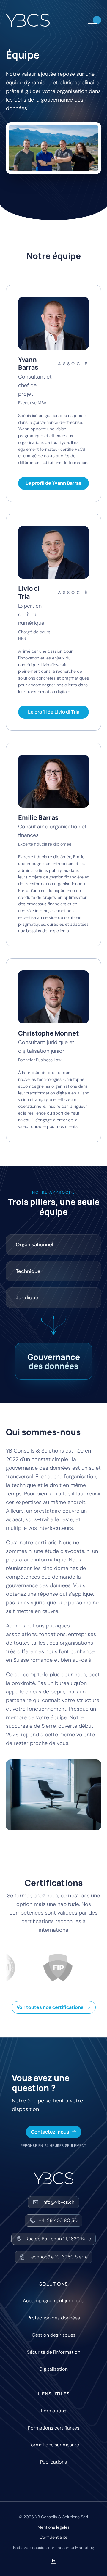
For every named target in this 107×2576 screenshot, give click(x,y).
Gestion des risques (54, 2335)
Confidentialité (53, 2537)
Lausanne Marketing (75, 2548)
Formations (54, 2411)
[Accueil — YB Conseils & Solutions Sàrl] (28, 20)
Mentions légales (53, 2527)
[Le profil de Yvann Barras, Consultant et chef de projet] (53, 323)
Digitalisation (53, 2369)
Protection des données (54, 2318)
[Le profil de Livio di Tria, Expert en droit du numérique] (53, 552)
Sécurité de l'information (54, 2352)
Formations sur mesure (54, 2445)
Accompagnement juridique (53, 2301)
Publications (53, 2462)
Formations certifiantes (54, 2428)
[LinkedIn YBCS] (53, 2561)
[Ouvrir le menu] (93, 20)
